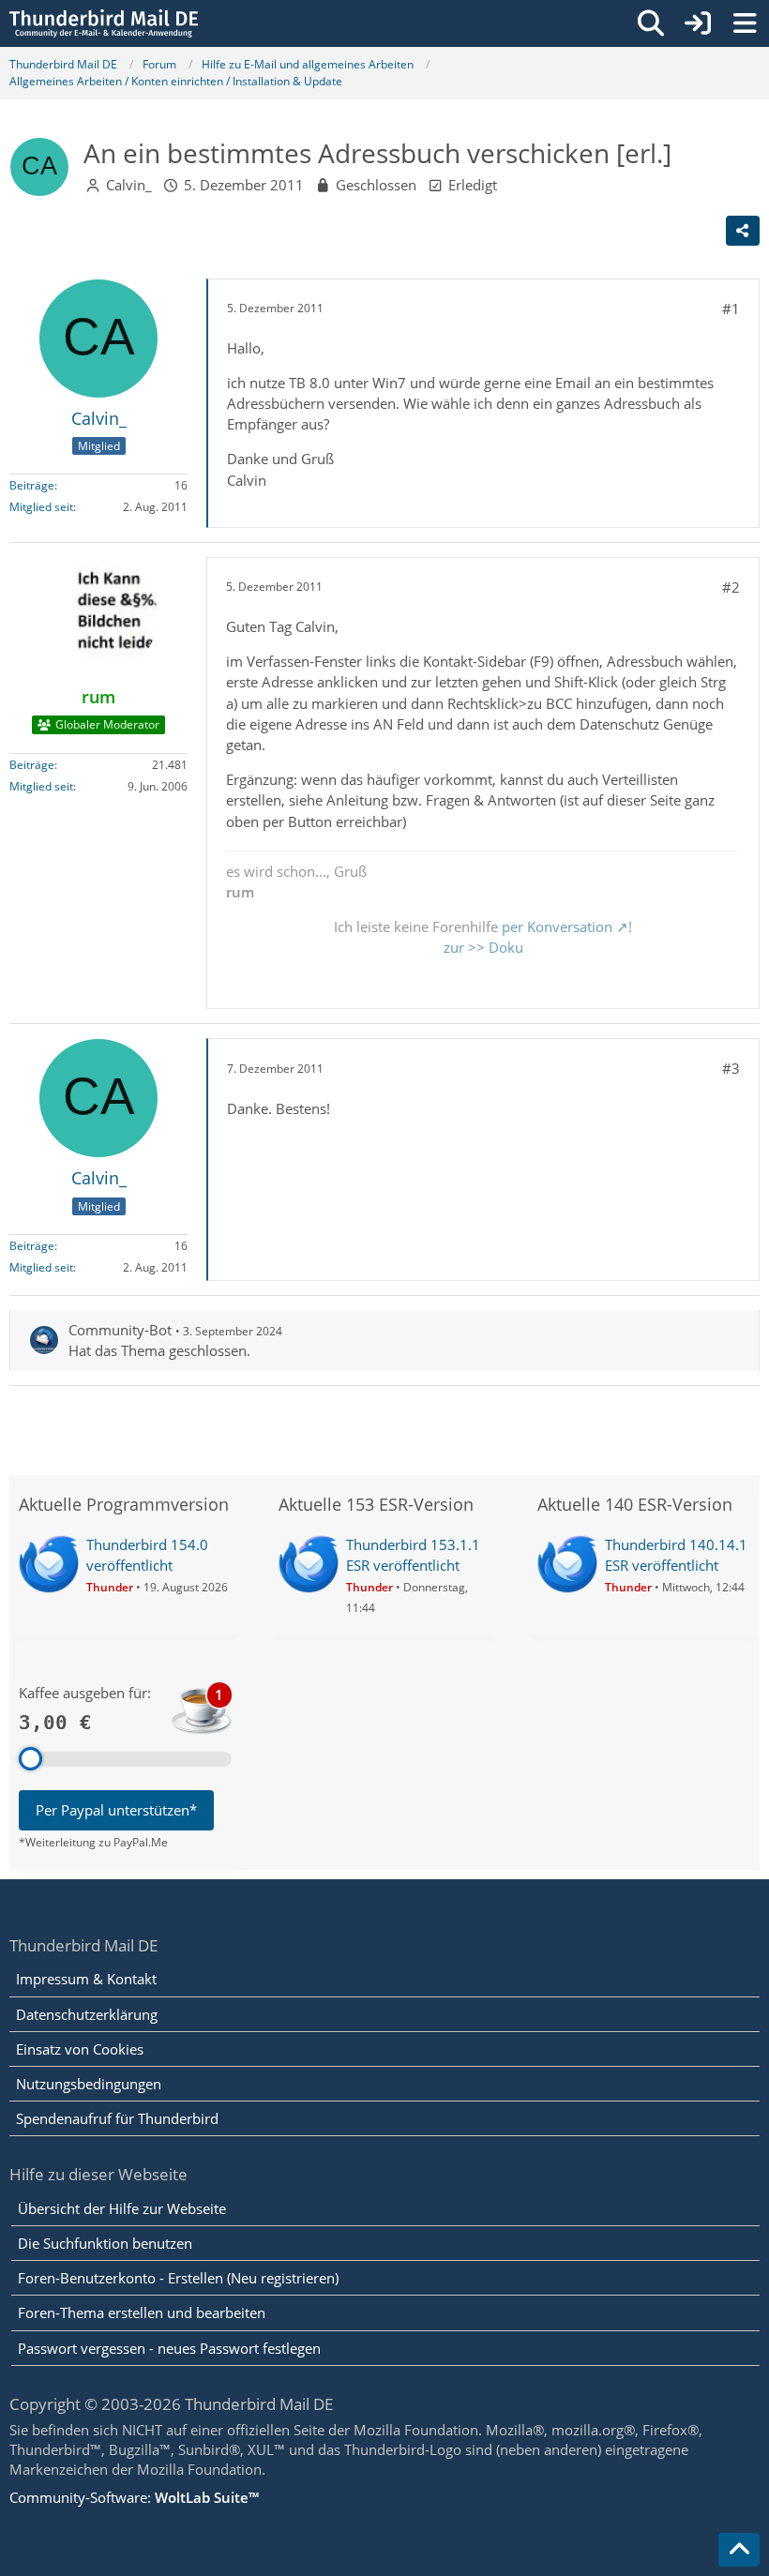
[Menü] (745, 23)
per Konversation (557, 926)
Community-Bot (120, 1330)
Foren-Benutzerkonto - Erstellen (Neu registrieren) (178, 2278)
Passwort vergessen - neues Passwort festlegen (169, 2348)
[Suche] (651, 23)
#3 (731, 1068)
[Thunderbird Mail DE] (104, 23)
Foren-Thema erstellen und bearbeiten (142, 2312)
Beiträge (32, 485)
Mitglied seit (41, 507)
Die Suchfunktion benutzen (105, 2243)
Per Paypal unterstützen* (116, 1810)
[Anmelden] (698, 23)
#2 (731, 587)
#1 (731, 309)
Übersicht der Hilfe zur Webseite (122, 2208)
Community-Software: (134, 2497)
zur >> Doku (483, 947)
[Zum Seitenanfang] (739, 2550)
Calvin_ (129, 185)
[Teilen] (743, 231)
